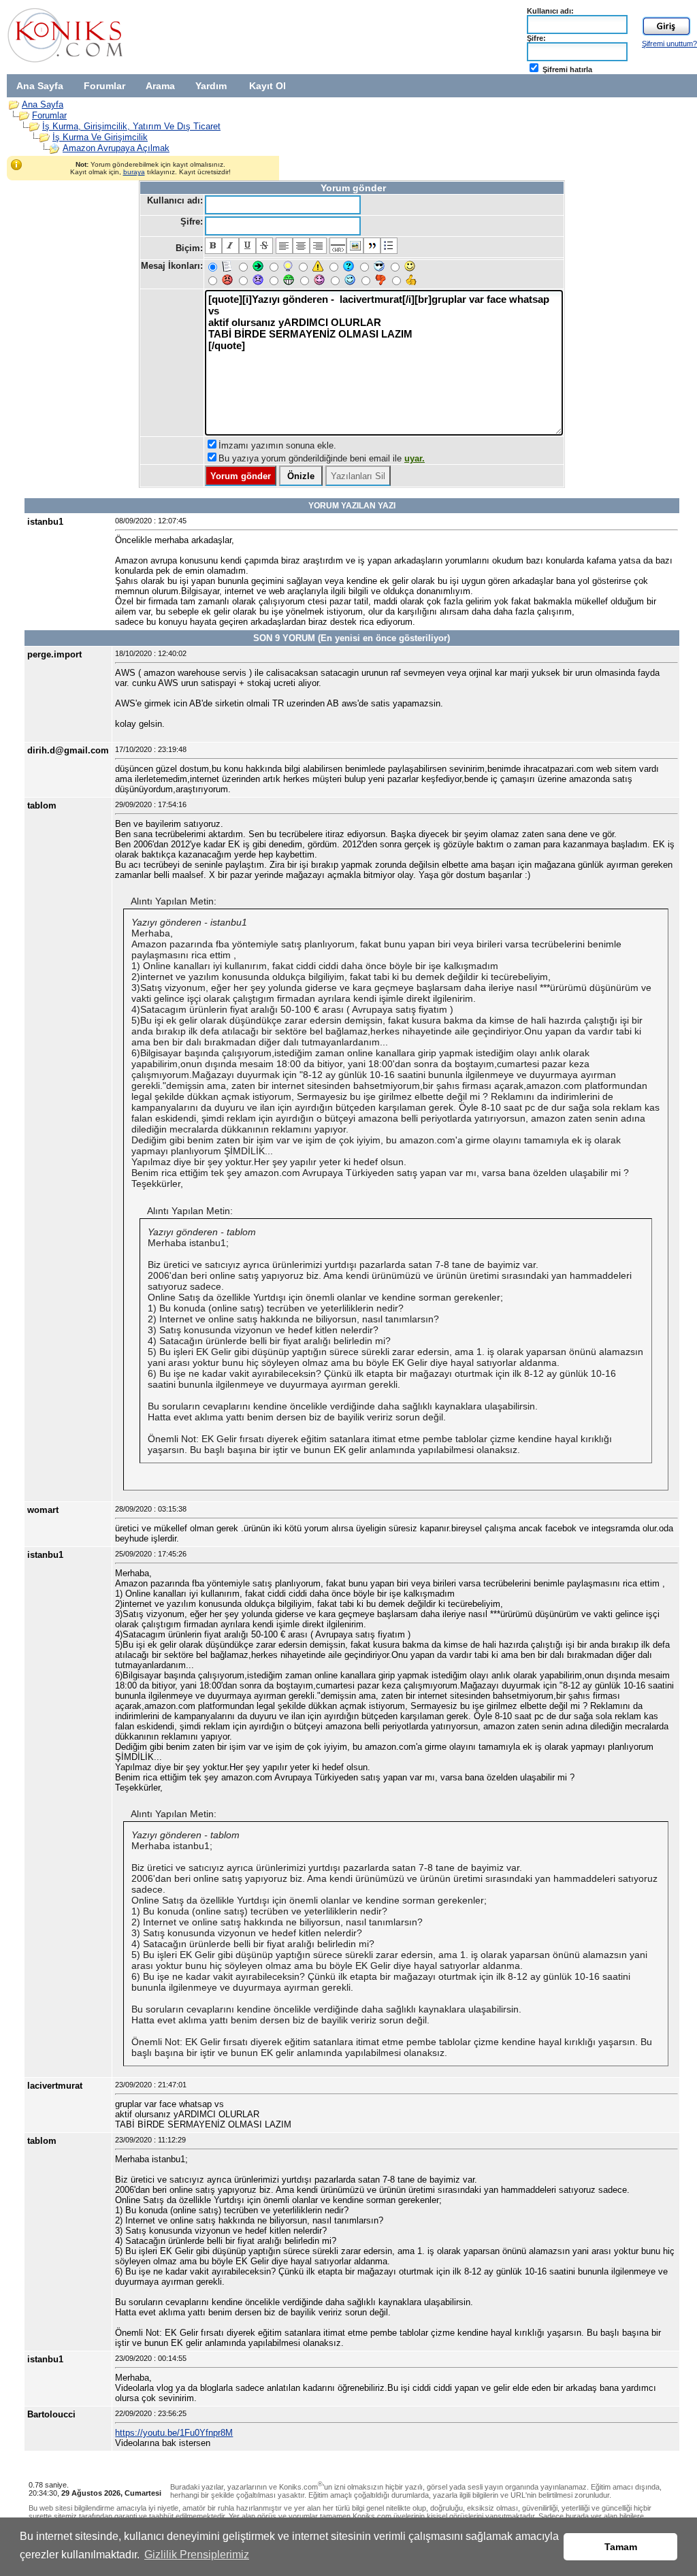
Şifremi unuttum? (669, 44)
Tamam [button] (621, 2547)
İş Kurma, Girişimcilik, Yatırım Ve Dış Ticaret (131, 126)
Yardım (211, 86)
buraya (134, 172)
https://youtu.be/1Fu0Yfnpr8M (174, 2433)
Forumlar (104, 86)
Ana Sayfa (40, 86)
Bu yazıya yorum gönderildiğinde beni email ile (322, 458)
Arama (160, 86)
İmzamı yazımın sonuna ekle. (277, 445)
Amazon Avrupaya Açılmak (116, 148)
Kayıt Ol (268, 86)
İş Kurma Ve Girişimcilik (100, 137)
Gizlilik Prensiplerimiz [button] (197, 2555)
